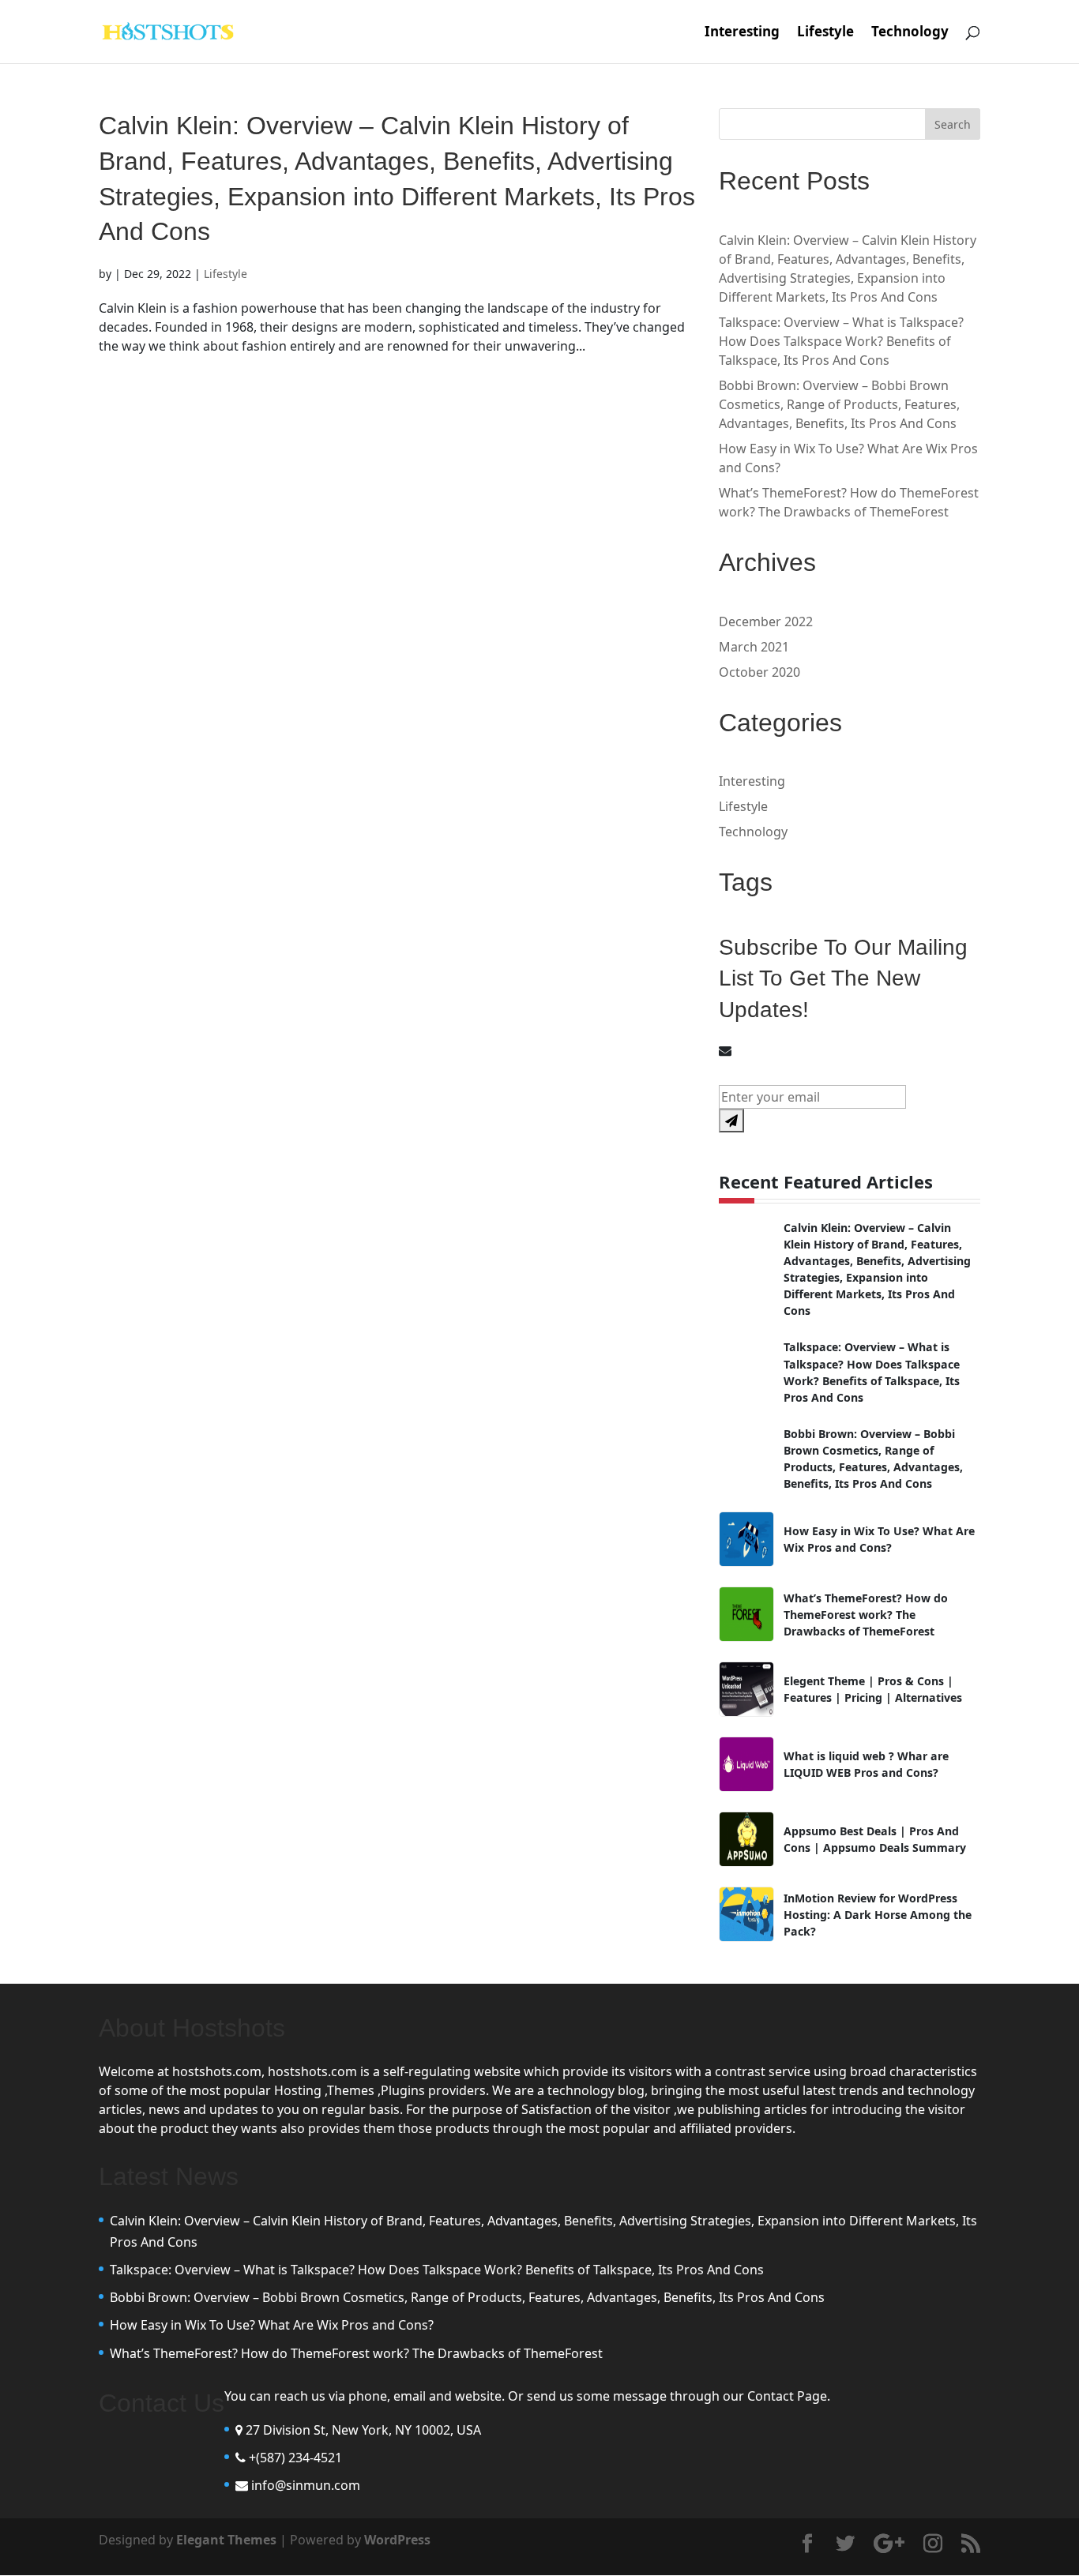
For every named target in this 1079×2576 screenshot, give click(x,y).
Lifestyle (825, 33)
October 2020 (759, 672)
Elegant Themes (226, 2540)
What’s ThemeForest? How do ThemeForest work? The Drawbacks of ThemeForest (356, 2353)
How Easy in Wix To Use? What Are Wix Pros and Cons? (272, 2325)
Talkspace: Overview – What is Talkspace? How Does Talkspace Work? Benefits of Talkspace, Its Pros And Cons (841, 341)
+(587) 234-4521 (295, 2458)
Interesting (742, 33)
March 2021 (754, 647)
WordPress (397, 2540)
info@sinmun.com (306, 2485)
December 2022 (766, 621)
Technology (910, 33)
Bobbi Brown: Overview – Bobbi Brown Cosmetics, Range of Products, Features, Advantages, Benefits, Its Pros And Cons (839, 404)
